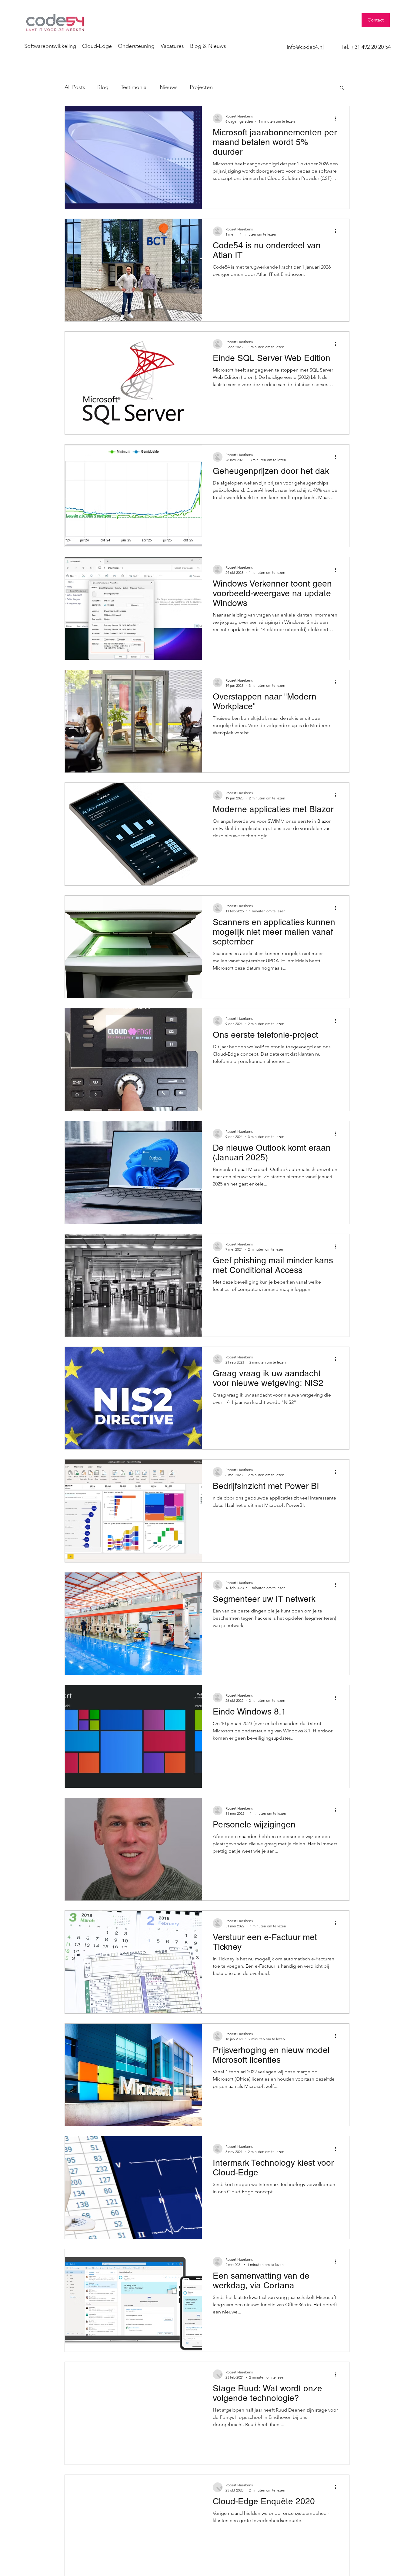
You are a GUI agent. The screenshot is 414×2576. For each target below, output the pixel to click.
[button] (342, 88)
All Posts (75, 87)
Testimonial (134, 87)
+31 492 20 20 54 (371, 47)
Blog (103, 87)
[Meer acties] (337, 118)
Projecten (201, 87)
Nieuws (169, 87)
